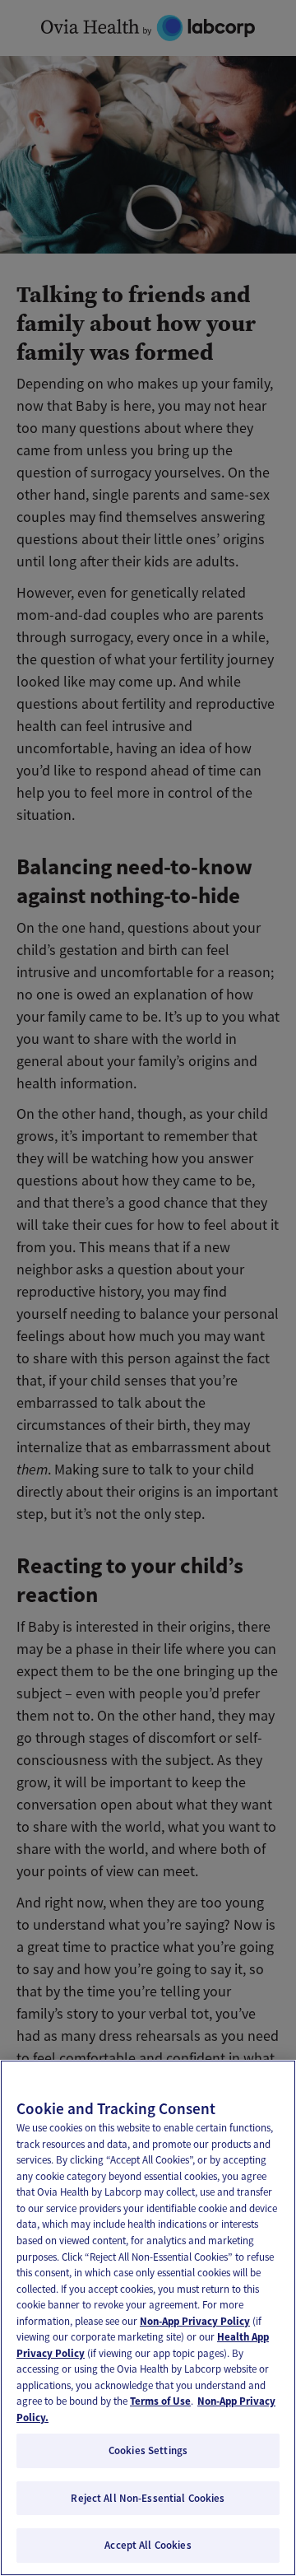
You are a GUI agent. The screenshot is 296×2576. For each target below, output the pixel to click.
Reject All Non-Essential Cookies (148, 2498)
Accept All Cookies (148, 2545)
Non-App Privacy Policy (195, 2321)
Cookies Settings (148, 2450)
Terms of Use (160, 2401)
